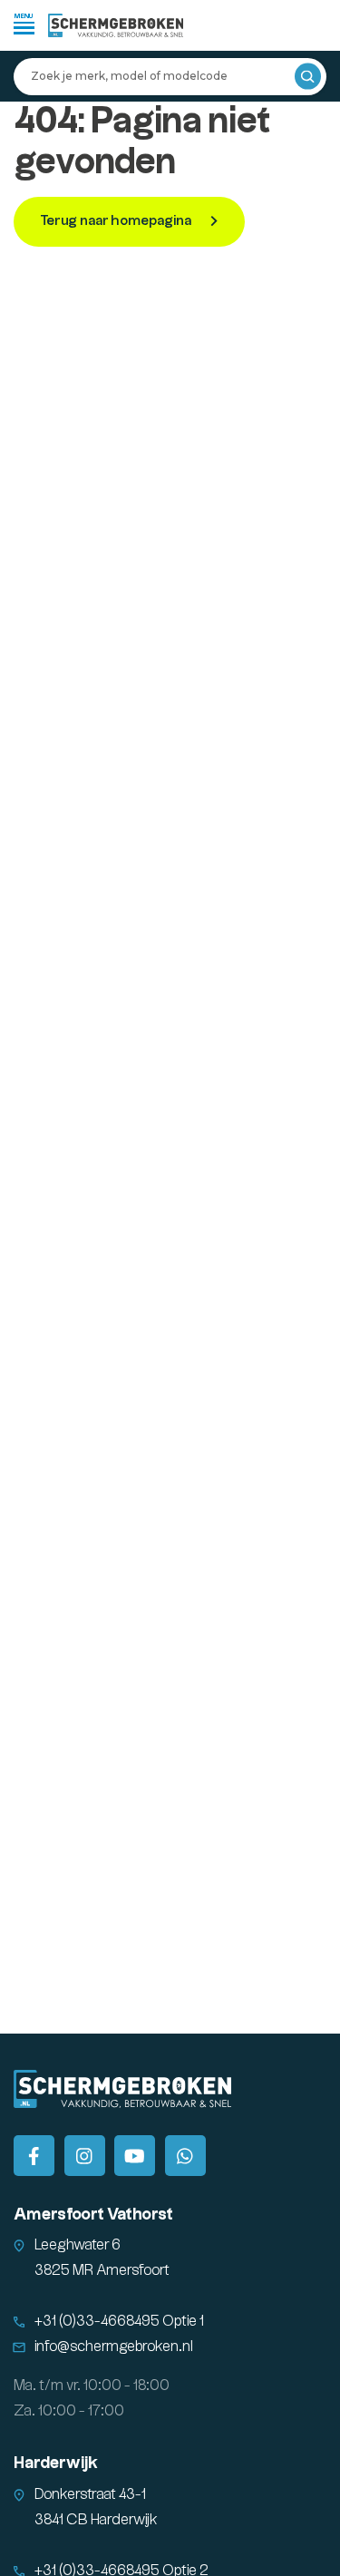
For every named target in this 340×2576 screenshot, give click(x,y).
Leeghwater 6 (78, 2245)
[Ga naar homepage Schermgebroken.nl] (116, 25)
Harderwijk (56, 2463)
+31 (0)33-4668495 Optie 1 (119, 2322)
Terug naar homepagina (117, 221)
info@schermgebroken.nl (114, 2347)
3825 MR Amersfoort (102, 2271)
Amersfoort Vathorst (93, 2215)
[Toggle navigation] (24, 23)
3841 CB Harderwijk (96, 2520)
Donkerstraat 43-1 (90, 2495)
